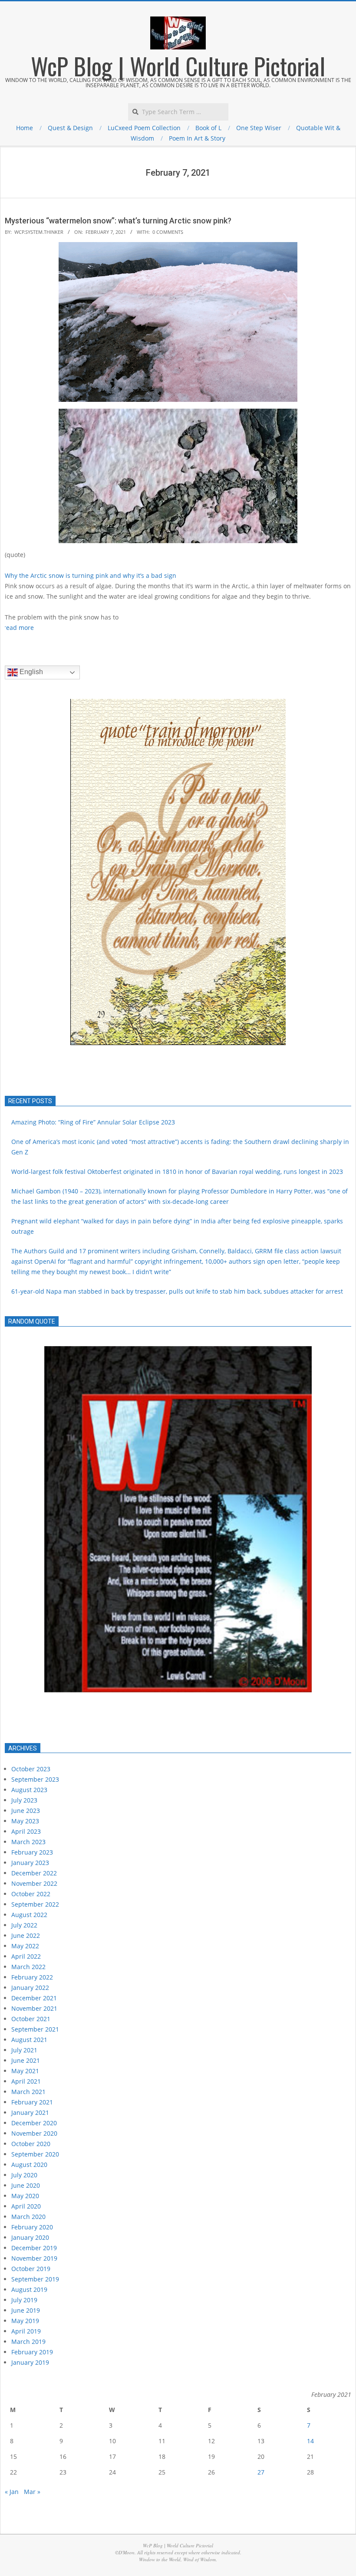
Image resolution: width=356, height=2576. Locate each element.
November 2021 (34, 2008)
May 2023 (25, 1821)
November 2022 (34, 1883)
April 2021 (26, 2081)
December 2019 (34, 2248)
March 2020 (28, 2217)
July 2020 (24, 2175)
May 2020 (25, 2196)
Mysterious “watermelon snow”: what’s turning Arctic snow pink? (118, 221)
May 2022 (25, 1946)
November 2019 (34, 2258)
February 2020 (32, 2227)
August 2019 (29, 2289)
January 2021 (30, 2112)
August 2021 (29, 2040)
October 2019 (31, 2269)
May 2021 (25, 2071)
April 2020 (26, 2206)
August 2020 (29, 2165)
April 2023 (26, 1831)
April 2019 (26, 2331)
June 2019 (26, 2310)
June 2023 (26, 1811)
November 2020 (34, 2133)
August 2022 (29, 1915)
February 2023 (32, 1852)
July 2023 (24, 1800)
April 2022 (26, 1956)
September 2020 (35, 2154)
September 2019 (35, 2279)
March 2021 (28, 2092)
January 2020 (30, 2237)
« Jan (12, 2492)
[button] (18, 872)
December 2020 (34, 2123)
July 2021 (24, 2050)
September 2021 (35, 2029)
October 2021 (31, 2019)
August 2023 (29, 1790)
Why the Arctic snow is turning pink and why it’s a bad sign (91, 575)
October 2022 (31, 1894)
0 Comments (168, 232)
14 (310, 2441)
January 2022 (30, 1988)
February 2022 (32, 1977)
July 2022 (24, 1925)
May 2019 (25, 2321)
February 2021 (32, 2102)
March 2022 (28, 1967)
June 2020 (26, 2185)
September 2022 (35, 1904)
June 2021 (26, 2060)
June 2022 (26, 1935)
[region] (178, 1535)
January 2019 (30, 2362)
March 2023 (28, 1842)
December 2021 (34, 1998)
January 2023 (30, 1863)
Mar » (32, 2492)
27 (261, 2472)
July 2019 (24, 2300)
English (30, 672)
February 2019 (32, 2352)
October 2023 (31, 1769)
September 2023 (35, 1779)
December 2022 (34, 1873)
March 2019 (28, 2342)
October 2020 (31, 2144)
